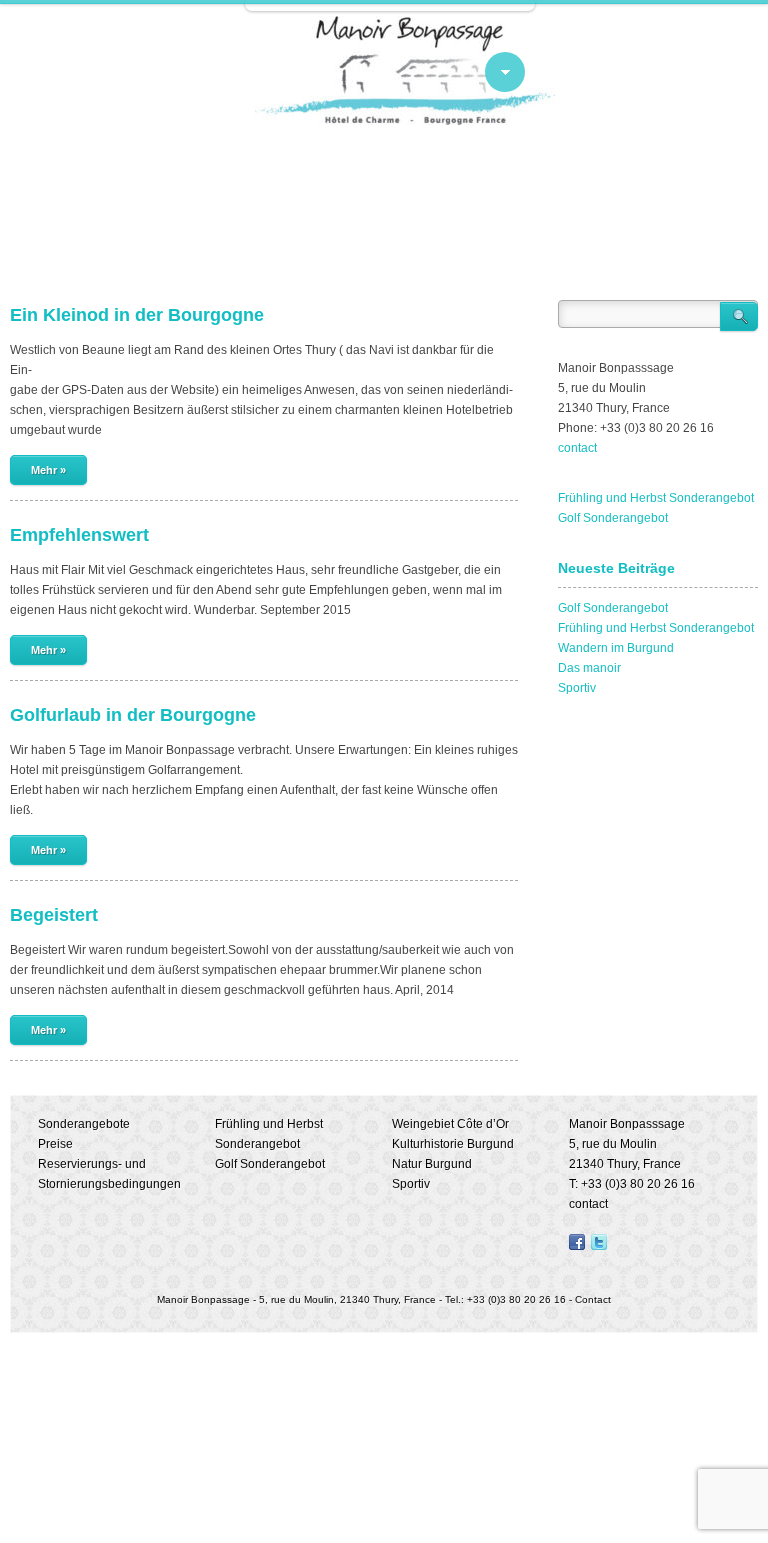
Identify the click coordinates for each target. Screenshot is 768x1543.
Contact (593, 1299)
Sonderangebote (84, 1124)
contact (577, 448)
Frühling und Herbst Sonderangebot (656, 498)
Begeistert (54, 915)
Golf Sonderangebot (613, 518)
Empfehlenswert (79, 535)
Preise (55, 1144)
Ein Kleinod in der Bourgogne (137, 315)
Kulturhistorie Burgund (453, 1144)
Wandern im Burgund (616, 648)
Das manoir (589, 668)
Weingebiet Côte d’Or (450, 1124)
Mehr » (48, 470)
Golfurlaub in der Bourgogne (133, 715)
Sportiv (577, 688)
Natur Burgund (432, 1164)
